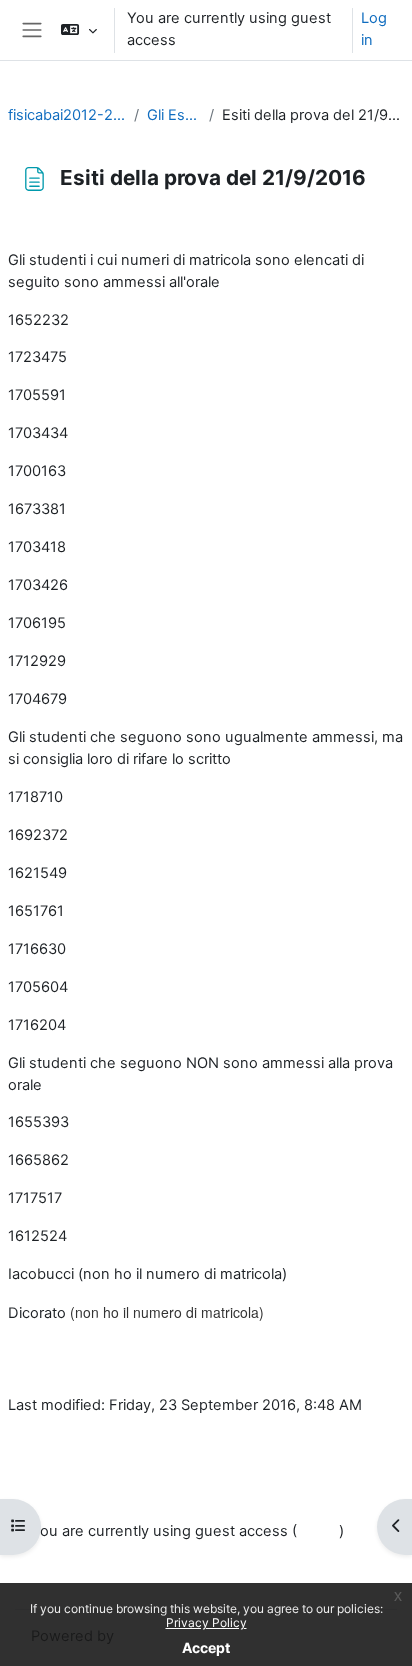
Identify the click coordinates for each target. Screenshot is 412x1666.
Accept (206, 1647)
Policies (57, 1556)
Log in (374, 29)
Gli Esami (174, 115)
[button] (78, 30)
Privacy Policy (206, 1622)
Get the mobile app (97, 1580)
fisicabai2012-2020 (67, 115)
